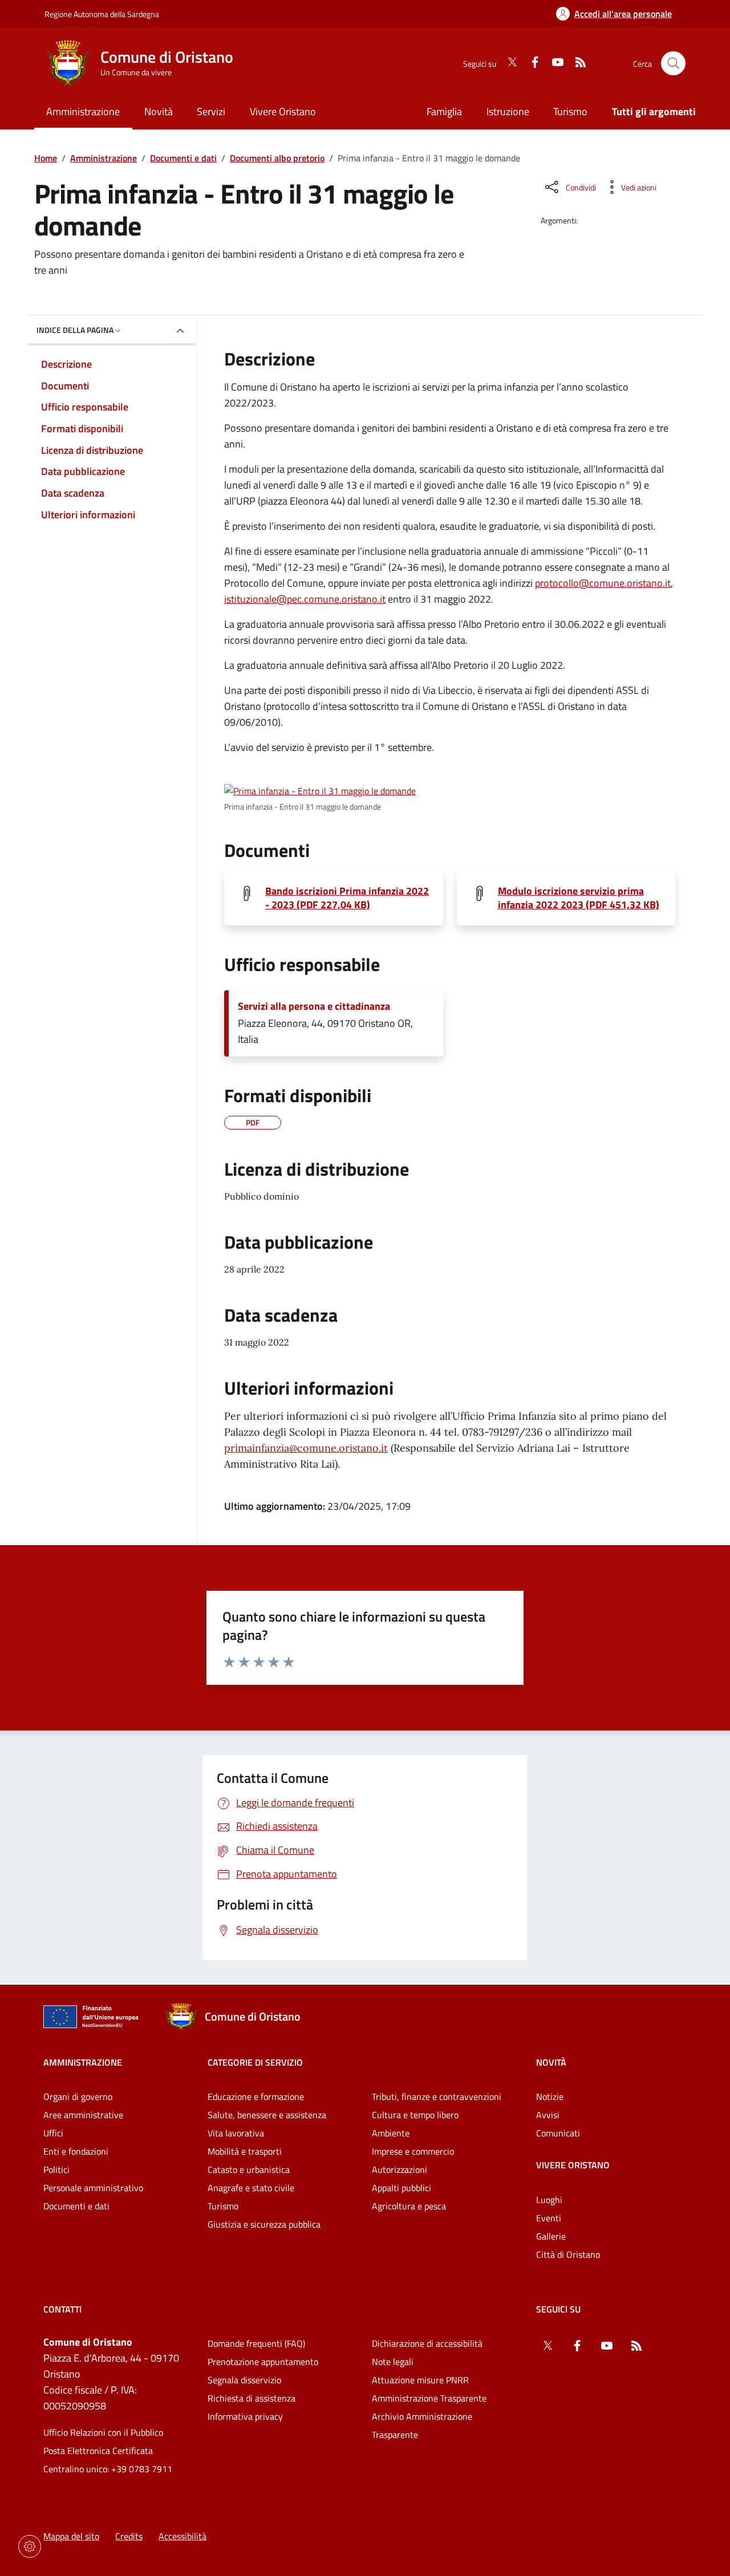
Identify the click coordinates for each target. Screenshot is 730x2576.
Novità (551, 2062)
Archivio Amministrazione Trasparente (422, 2425)
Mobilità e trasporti (245, 2151)
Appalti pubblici (401, 2188)
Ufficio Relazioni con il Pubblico (103, 2432)
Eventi (549, 2218)
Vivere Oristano (573, 2165)
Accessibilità (182, 2536)
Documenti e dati (183, 158)
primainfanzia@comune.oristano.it (306, 1448)
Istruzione (508, 111)
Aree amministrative (83, 2115)
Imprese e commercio (413, 2151)
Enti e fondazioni (76, 2151)
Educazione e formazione (256, 2096)
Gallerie (551, 2236)
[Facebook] (530, 63)
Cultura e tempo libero (415, 2115)
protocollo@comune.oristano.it (603, 583)
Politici (56, 2169)
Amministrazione (104, 158)
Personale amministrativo (93, 2188)
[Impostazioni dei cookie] (30, 2546)
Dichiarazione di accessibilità (427, 2343)
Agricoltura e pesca (409, 2206)
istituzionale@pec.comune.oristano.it (305, 599)
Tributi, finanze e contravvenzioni (437, 2096)
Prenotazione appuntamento (263, 2362)
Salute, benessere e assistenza (267, 2115)
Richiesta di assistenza (252, 2398)
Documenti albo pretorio (277, 158)
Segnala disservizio (244, 2380)
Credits (129, 2536)
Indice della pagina (75, 330)
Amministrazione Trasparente (429, 2398)
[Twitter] (508, 63)
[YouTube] (553, 63)
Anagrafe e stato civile (251, 2188)
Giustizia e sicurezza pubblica (264, 2224)
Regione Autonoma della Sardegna (102, 14)
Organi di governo (78, 2096)
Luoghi (549, 2200)
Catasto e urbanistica (249, 2169)
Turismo (570, 111)
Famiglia (444, 111)
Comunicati (558, 2133)
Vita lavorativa (236, 2133)
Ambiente (391, 2133)
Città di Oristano (568, 2254)
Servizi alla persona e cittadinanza (314, 1006)
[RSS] (576, 63)
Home (46, 158)
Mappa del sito (71, 2536)
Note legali (393, 2362)
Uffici (53, 2133)
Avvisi (548, 2115)
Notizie (550, 2096)
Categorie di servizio (255, 2062)
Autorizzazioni (400, 2169)
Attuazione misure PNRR (420, 2380)
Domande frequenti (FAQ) (256, 2343)
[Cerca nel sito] (673, 64)
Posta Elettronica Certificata (98, 2451)
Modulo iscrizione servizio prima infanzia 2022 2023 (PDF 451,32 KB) (579, 898)
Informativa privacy (245, 2416)
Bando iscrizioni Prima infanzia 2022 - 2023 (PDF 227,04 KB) (347, 898)
